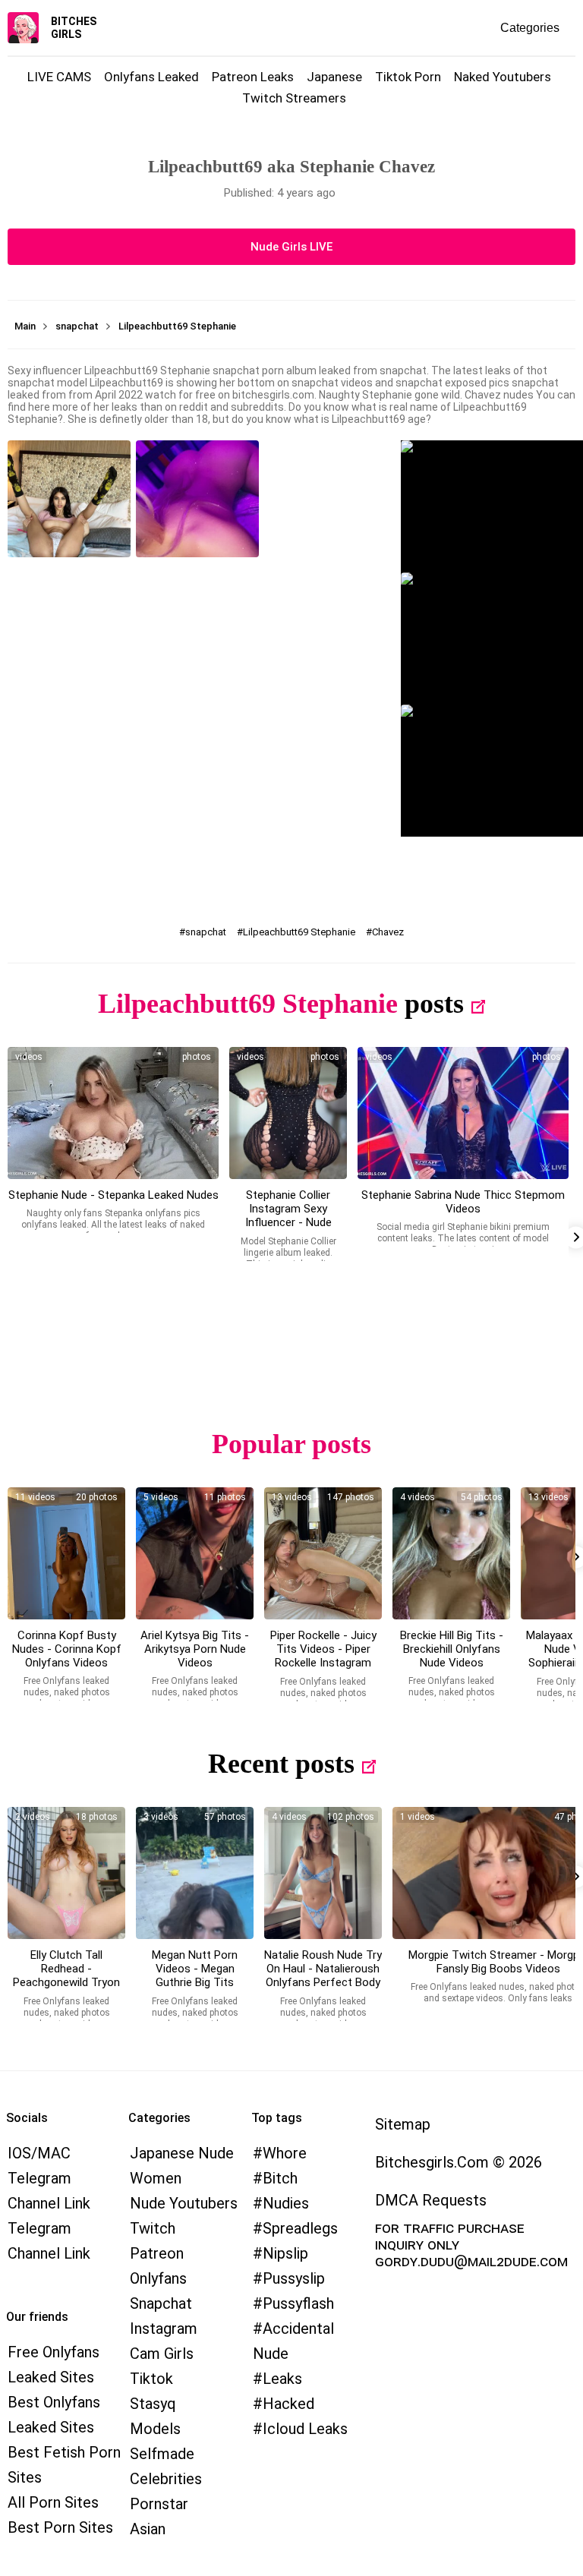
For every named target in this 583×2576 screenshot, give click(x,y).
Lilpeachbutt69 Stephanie (299, 932)
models (155, 2429)
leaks (282, 2379)
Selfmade (162, 2454)
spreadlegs (300, 2228)
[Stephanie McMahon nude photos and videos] (463, 1113)
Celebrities (166, 2479)
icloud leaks (305, 2429)
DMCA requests (431, 2200)
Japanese (334, 77)
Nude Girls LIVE (291, 247)
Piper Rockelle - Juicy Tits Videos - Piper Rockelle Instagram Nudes (323, 1656)
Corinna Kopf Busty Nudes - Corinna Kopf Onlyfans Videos (67, 1649)
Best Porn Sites (60, 2527)
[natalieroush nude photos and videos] (323, 1873)
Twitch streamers (294, 98)
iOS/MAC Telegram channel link (49, 2178)
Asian (148, 2529)
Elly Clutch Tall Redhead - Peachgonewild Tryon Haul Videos (66, 1975)
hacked (288, 2404)
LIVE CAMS (59, 77)
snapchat (206, 932)
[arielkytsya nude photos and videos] (195, 1553)
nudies (286, 2203)
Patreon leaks (253, 77)
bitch (280, 2178)
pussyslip (294, 2278)
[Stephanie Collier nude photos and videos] (288, 1113)
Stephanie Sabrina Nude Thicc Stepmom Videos (463, 1202)
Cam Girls (162, 2354)
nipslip (285, 2253)
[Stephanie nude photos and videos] (113, 1113)
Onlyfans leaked (151, 77)
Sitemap (403, 2124)
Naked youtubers (503, 77)
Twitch (153, 2228)
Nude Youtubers (184, 2203)
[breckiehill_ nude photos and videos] (451, 1553)
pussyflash (298, 2303)
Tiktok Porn (408, 77)
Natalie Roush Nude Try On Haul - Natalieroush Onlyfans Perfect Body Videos (323, 1975)
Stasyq (153, 2404)
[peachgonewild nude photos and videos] (66, 1873)
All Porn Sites (53, 2502)
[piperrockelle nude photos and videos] (323, 1553)
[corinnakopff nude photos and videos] (66, 1553)
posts (434, 1004)
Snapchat (161, 2303)
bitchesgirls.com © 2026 (459, 2162)
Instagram (164, 2328)
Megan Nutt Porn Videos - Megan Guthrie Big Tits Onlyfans (195, 1975)
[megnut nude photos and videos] (195, 1873)
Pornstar (159, 2504)
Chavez (388, 932)
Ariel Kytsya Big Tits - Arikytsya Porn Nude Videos (195, 1649)
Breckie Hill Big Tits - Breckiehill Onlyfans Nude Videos (452, 1649)
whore (285, 2153)
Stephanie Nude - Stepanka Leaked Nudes (113, 1195)
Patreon (157, 2253)
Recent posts (281, 1764)
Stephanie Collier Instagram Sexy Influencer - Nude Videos (288, 1215)
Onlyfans (158, 2278)
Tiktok (151, 2379)
